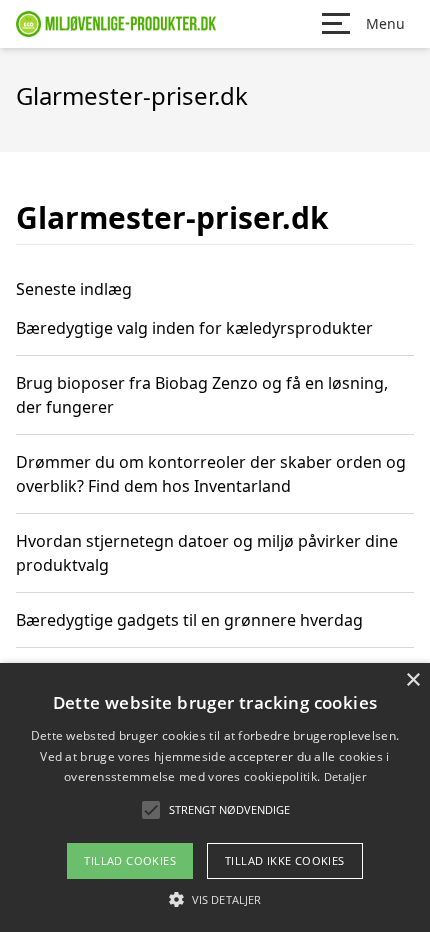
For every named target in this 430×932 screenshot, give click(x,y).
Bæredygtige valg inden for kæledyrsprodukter (194, 328)
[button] (215, 899)
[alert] (215, 797)
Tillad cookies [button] (130, 860)
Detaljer (345, 776)
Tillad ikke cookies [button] (285, 860)
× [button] (412, 680)
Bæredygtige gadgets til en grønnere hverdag (189, 620)
